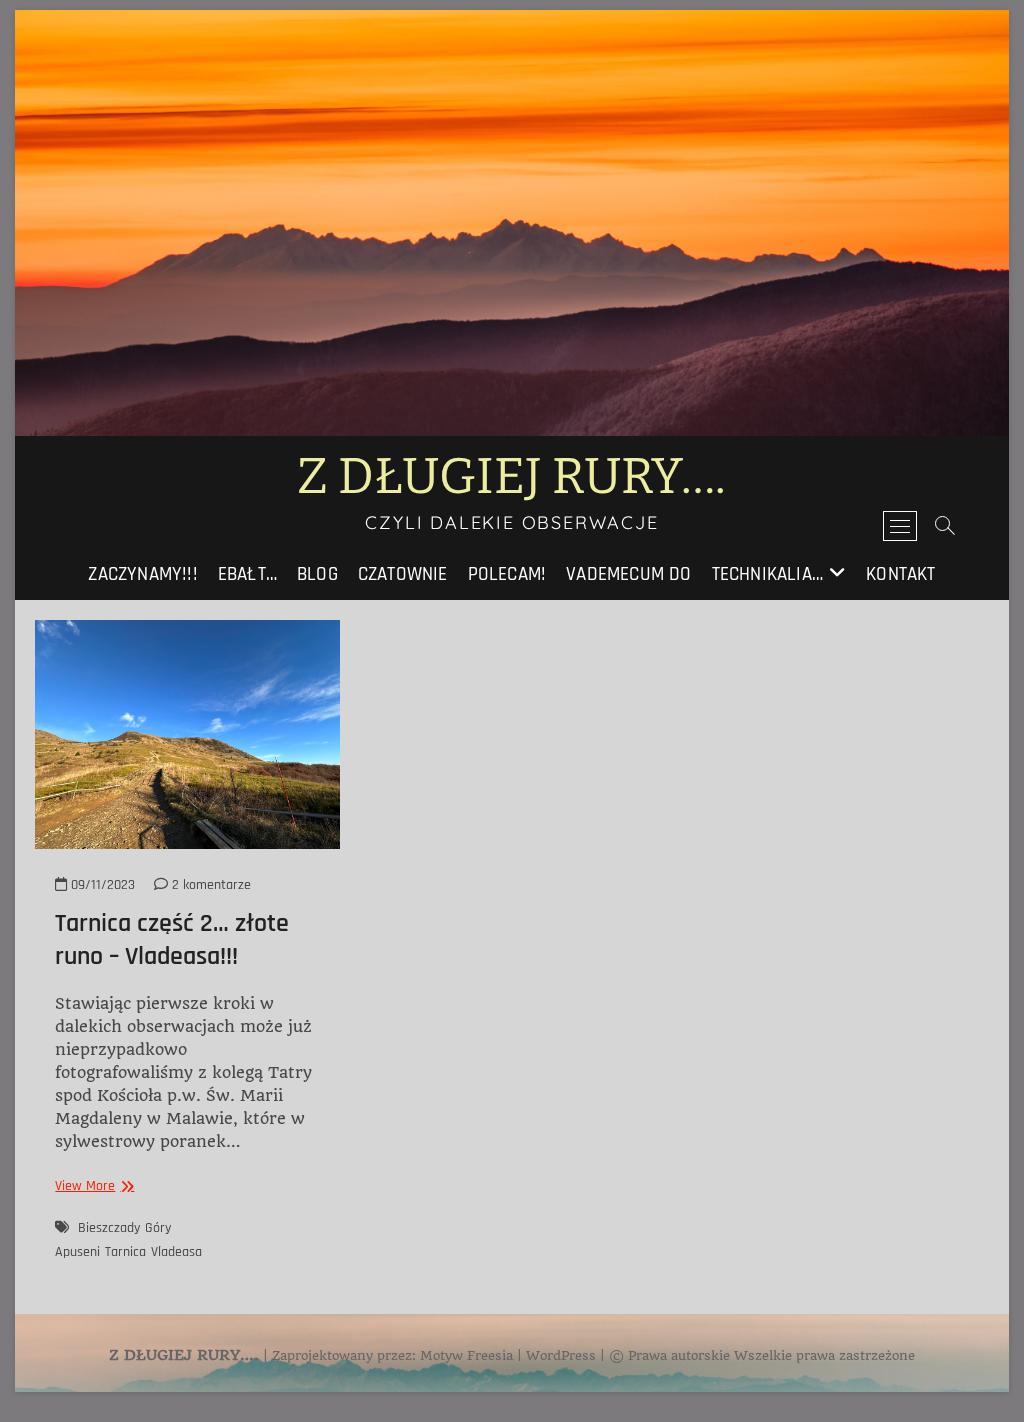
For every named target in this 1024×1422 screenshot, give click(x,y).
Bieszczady (109, 1228)
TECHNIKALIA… (767, 574)
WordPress (561, 1355)
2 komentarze (209, 885)
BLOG (317, 574)
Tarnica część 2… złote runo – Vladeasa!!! (172, 940)
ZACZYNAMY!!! (142, 574)
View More (92, 1186)
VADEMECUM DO (628, 574)
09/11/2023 (101, 885)
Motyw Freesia (466, 1355)
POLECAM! (507, 574)
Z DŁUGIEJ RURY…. (511, 476)
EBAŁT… (247, 574)
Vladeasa (176, 1252)
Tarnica (125, 1252)
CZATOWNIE (403, 574)
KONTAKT (900, 574)
